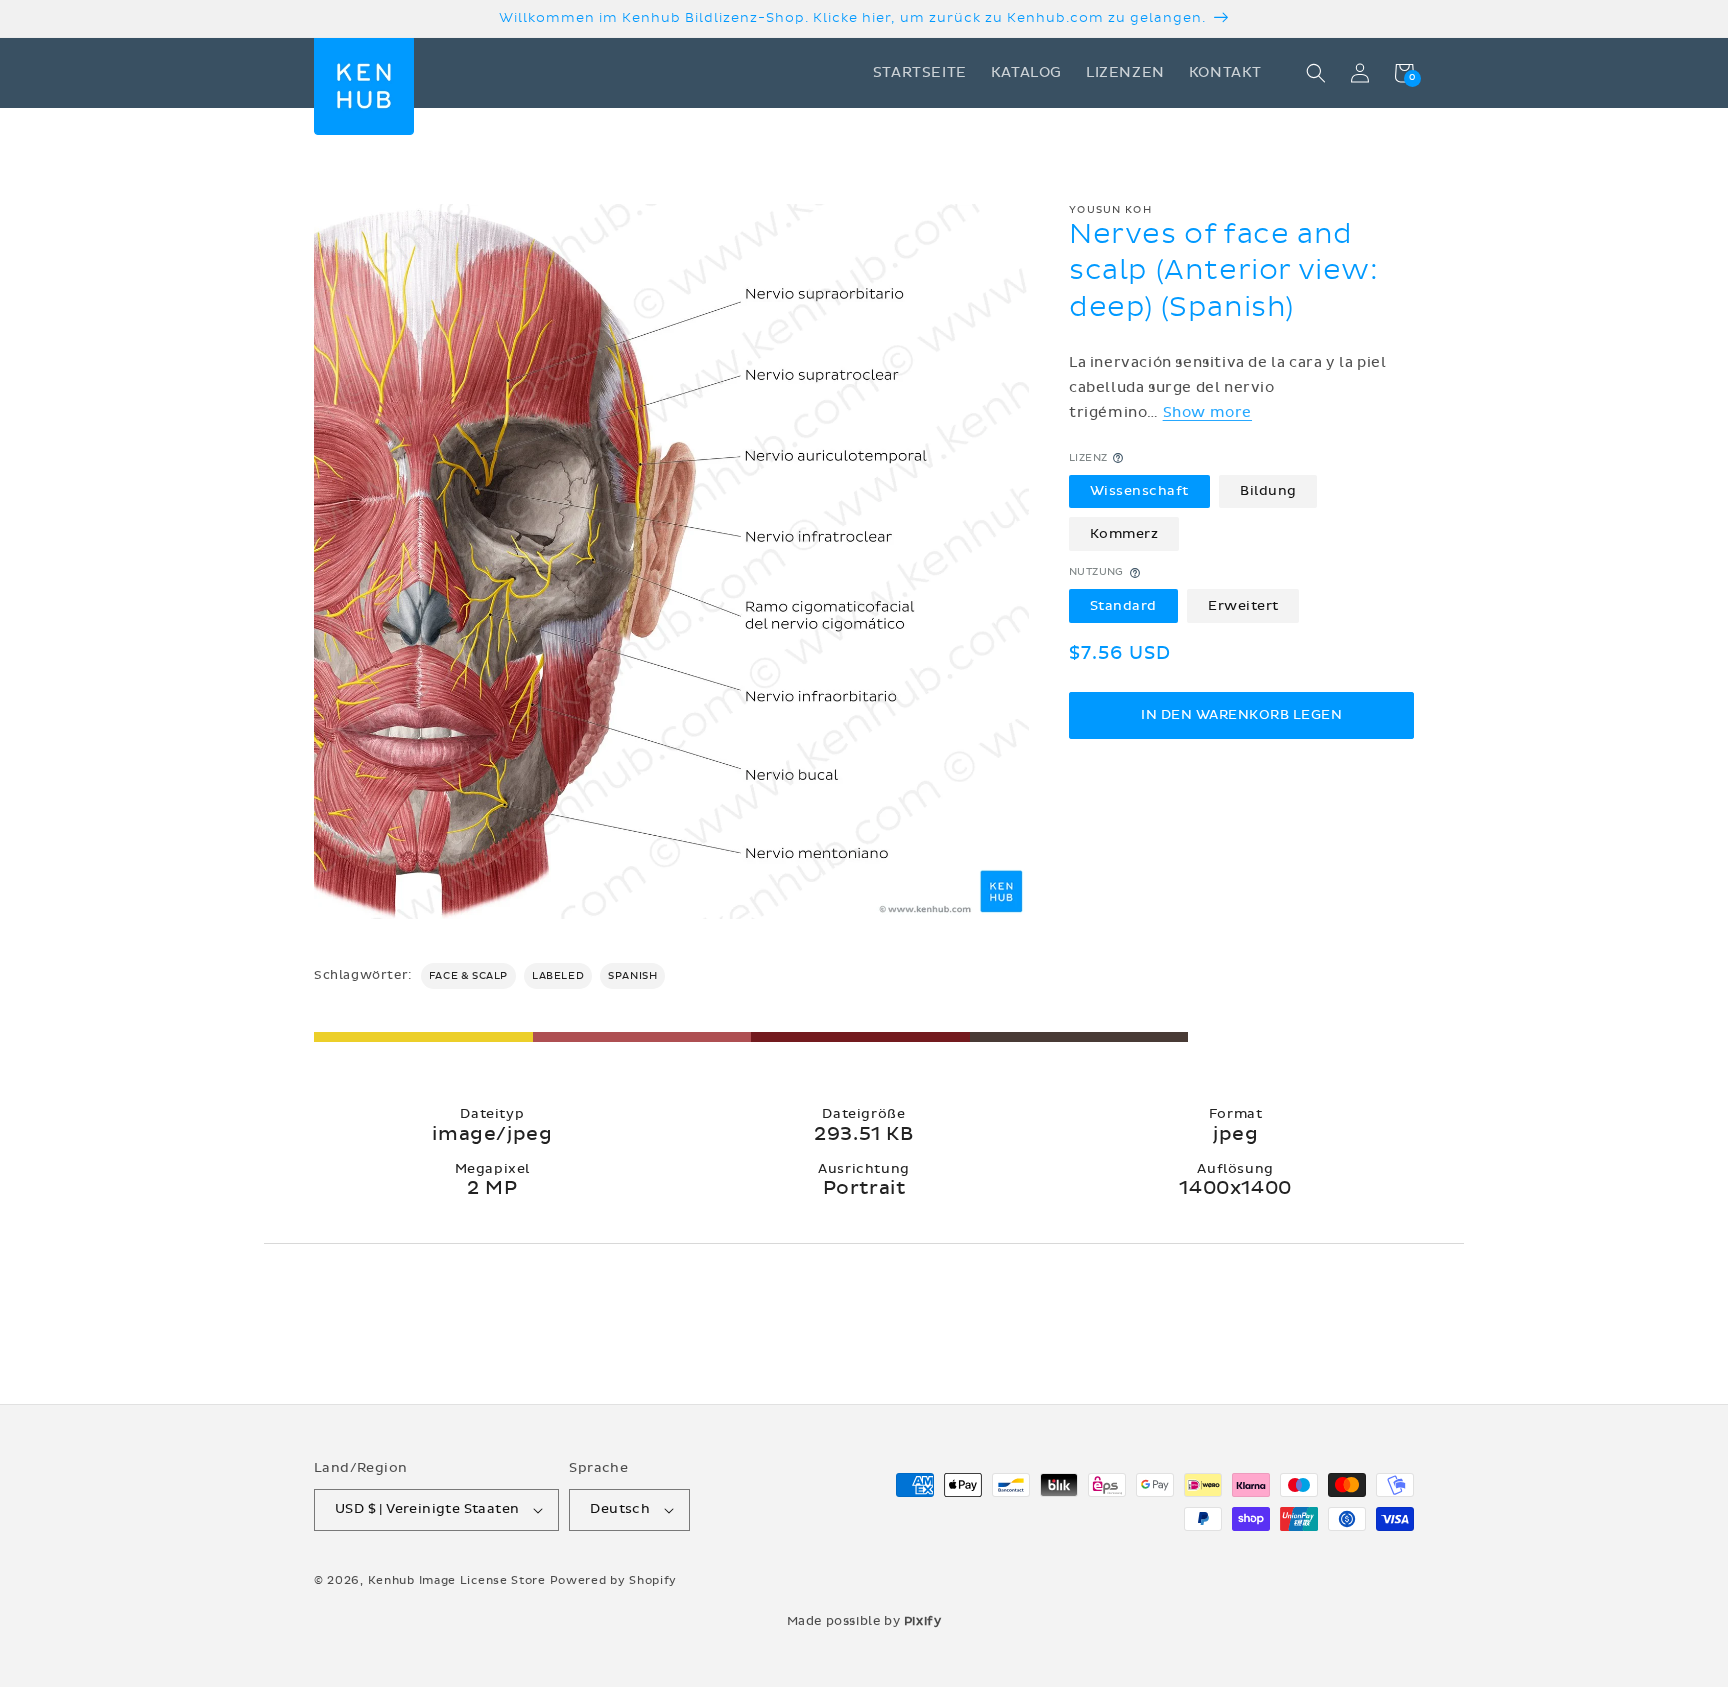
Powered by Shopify (614, 1580)
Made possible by (864, 1621)
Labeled (558, 976)
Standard (1123, 606)
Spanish (632, 976)
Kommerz (1124, 534)
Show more (1207, 412)
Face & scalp (468, 976)
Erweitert (1243, 606)
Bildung (1268, 491)
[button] (1316, 73)
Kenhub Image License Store (457, 1580)
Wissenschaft (1139, 491)
